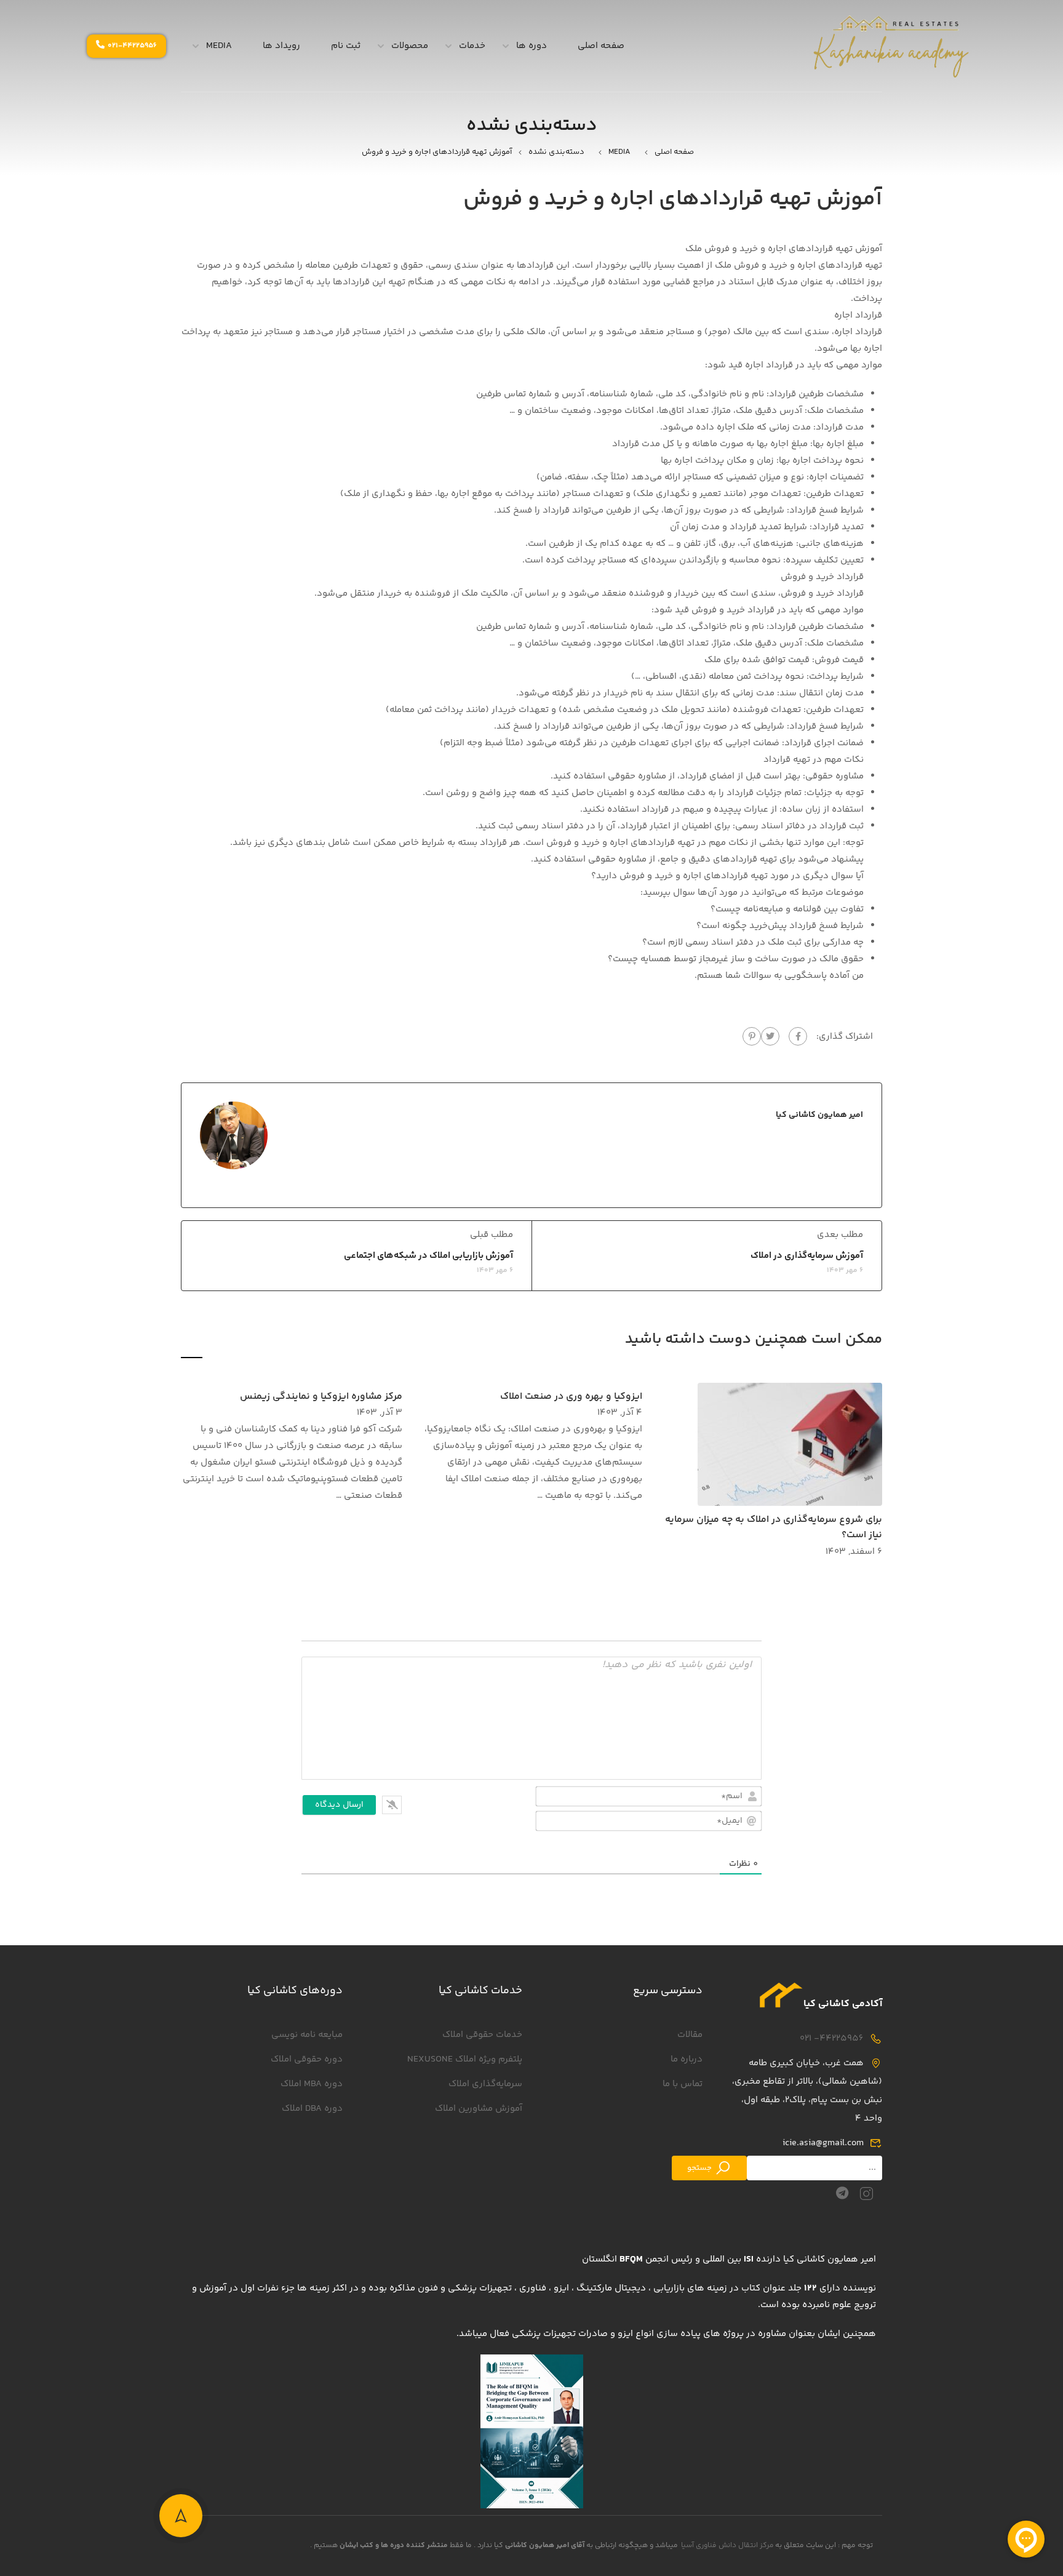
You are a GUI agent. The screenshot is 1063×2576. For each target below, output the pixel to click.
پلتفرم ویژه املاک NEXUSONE (465, 2059)
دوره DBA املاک (312, 2109)
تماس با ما (683, 2084)
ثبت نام (346, 46)
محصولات (410, 46)
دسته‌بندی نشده (556, 152)
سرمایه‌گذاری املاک (485, 2084)
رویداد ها (281, 46)
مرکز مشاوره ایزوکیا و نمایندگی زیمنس (321, 1397)
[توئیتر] (770, 1036)
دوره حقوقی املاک (307, 2059)
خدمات (472, 46)
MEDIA (219, 46)
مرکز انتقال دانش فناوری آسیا (727, 2546)
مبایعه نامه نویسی (307, 2035)
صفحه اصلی (601, 46)
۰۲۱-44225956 (132, 46)
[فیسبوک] (798, 1036)
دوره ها (531, 46)
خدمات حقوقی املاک (482, 2035)
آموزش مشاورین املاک (479, 2109)
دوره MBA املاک (312, 2084)
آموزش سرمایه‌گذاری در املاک (807, 1256)
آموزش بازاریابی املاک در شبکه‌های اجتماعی (428, 1256)
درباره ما (687, 2059)
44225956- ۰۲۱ (832, 2038)
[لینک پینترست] (752, 1036)
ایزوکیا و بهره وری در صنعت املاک (571, 1397)
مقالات (690, 2035)
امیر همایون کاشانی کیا (819, 1115)
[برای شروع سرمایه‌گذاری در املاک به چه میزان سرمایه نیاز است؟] (790, 1444)
